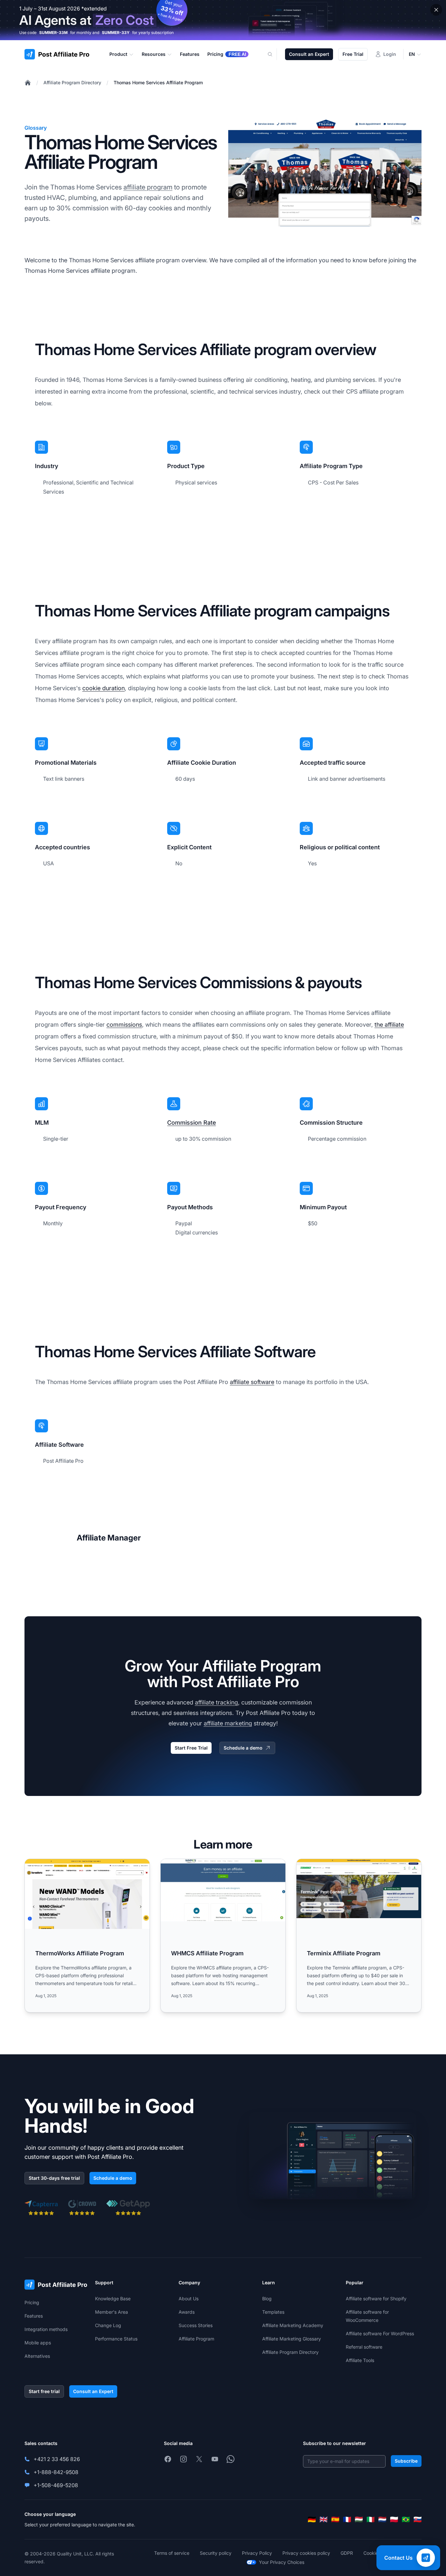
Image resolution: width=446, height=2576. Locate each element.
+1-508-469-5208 (56, 2485)
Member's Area (111, 2312)
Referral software (364, 2347)
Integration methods (46, 2329)
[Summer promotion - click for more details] (223, 20)
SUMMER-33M (53, 33)
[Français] (347, 2519)
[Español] (335, 2519)
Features (34, 2316)
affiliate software (252, 1382)
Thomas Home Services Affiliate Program (158, 82)
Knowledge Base (113, 2299)
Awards (187, 2312)
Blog (267, 2299)
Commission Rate (191, 1123)
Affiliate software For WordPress (380, 2333)
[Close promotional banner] (436, 10)
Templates (273, 2312)
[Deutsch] (312, 2519)
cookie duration (104, 688)
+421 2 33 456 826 (57, 2459)
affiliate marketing (228, 1723)
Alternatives (37, 2356)
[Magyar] (359, 2519)
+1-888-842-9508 (56, 2472)
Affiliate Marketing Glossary (292, 2339)
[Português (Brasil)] (406, 2519)
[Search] (274, 54)
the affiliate (389, 1025)
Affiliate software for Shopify (376, 2299)
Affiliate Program (196, 2339)
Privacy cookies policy (306, 2553)
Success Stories (196, 2325)
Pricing (32, 2302)
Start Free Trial (191, 1748)
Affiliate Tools (360, 2360)
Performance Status (116, 2339)
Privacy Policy (257, 2553)
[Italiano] (371, 2519)
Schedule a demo (243, 1748)
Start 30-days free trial (54, 2178)
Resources (154, 54)
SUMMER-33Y (116, 33)
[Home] (28, 83)
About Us (189, 2299)
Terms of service (172, 2553)
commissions (124, 1025)
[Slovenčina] (418, 2519)
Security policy (216, 2553)
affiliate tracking (216, 1702)
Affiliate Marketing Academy (293, 2325)
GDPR (347, 2553)
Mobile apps (38, 2343)
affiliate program (148, 187)
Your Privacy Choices (282, 2562)
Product (118, 54)
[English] (324, 2519)
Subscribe (406, 2461)
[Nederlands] (382, 2519)
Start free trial (44, 2391)
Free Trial (353, 54)
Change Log (108, 2325)
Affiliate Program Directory (72, 82)
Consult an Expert (309, 54)
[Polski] (394, 2519)
